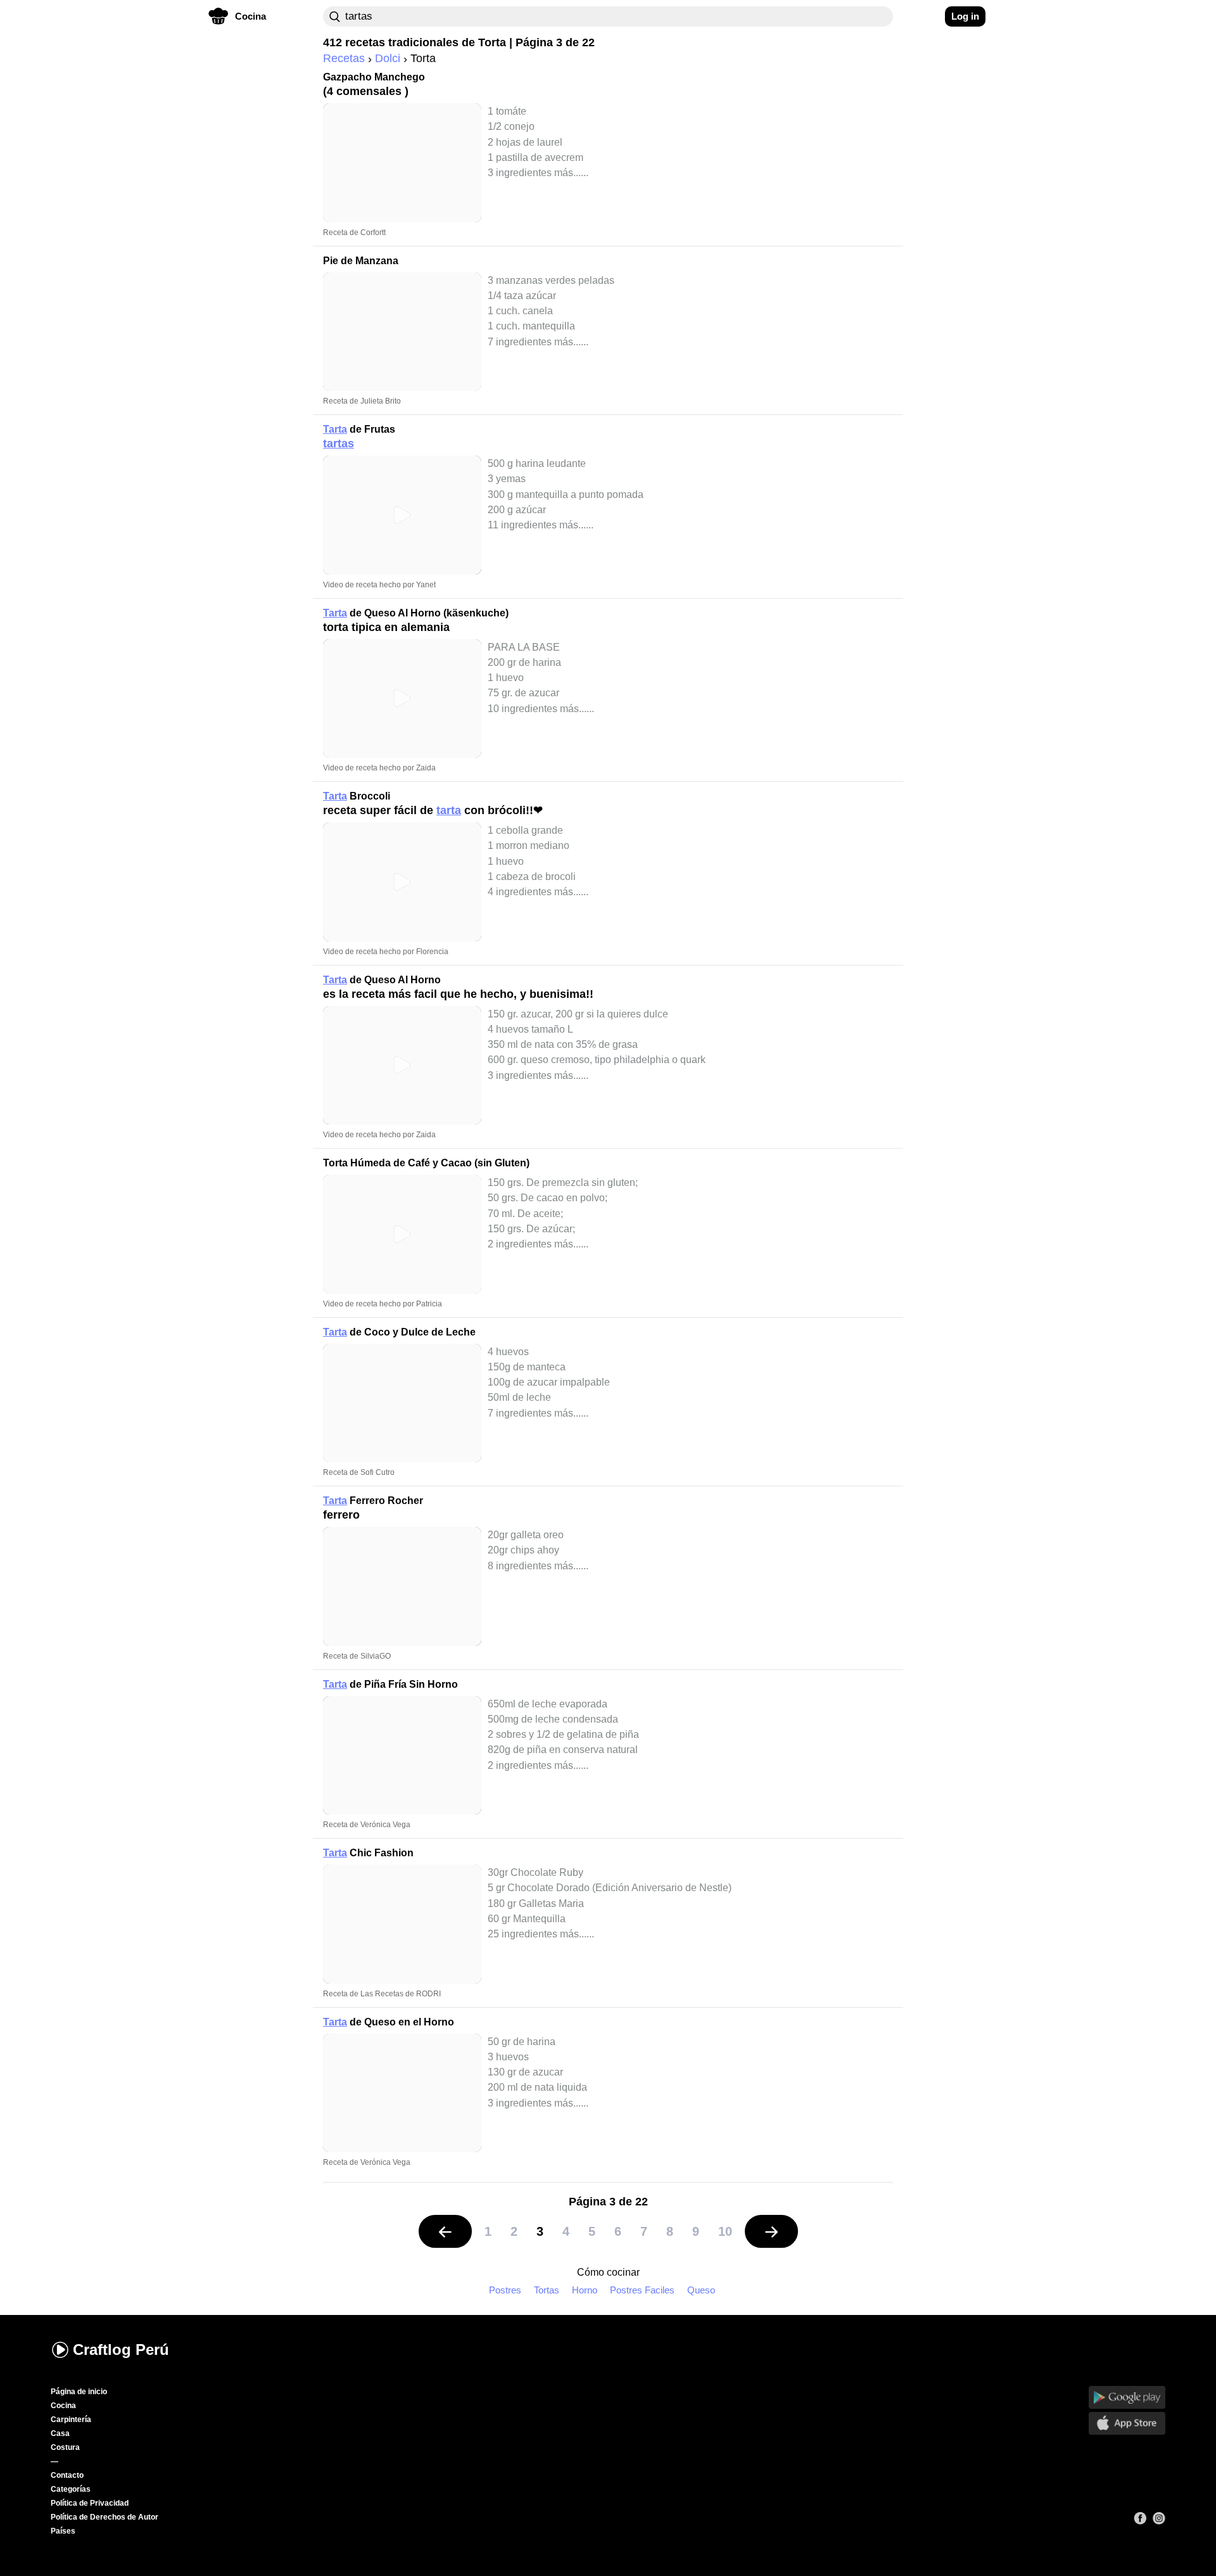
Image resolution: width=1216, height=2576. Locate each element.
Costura (65, 2447)
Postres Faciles (642, 2290)
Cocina (63, 2406)
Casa (60, 2433)
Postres (505, 2290)
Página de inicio (79, 2392)
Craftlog (121, 2350)
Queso (701, 2290)
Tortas (547, 2290)
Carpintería (71, 2420)
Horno (585, 2290)
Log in (965, 16)
